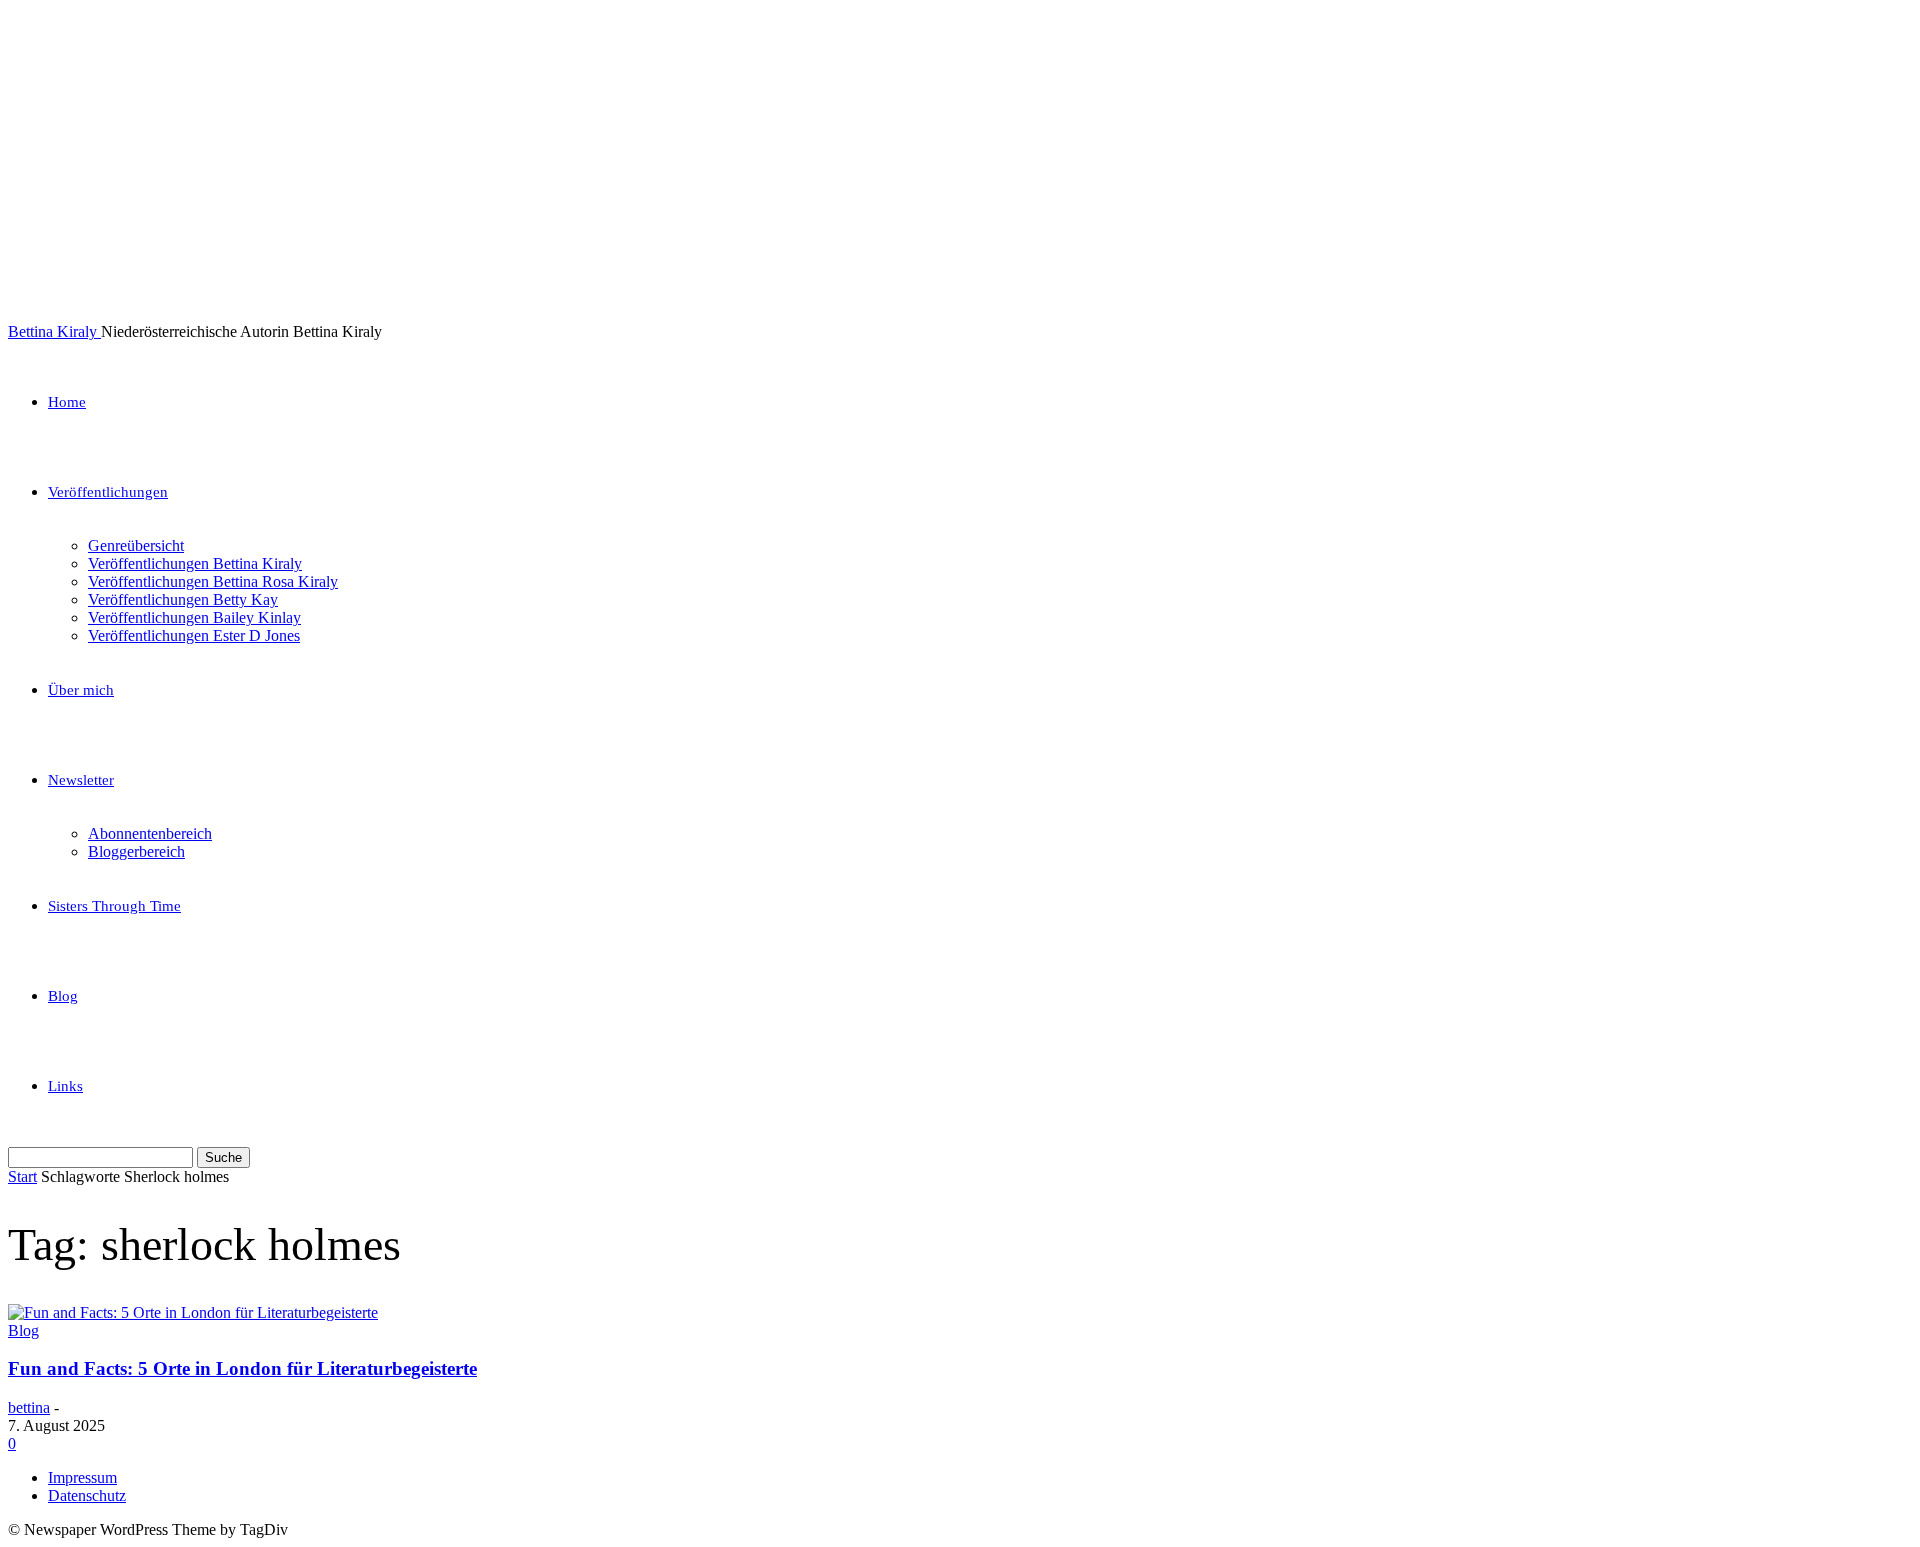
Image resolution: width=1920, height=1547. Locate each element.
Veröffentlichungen (108, 492)
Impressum (82, 1477)
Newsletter (81, 780)
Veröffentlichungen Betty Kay (183, 599)
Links (65, 1086)
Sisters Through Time (114, 906)
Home (67, 402)
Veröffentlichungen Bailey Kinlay (194, 617)
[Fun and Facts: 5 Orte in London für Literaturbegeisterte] (193, 1312)
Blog (63, 996)
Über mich (81, 690)
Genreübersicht (136, 545)
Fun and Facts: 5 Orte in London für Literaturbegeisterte (242, 1368)
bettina (29, 1407)
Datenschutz (87, 1495)
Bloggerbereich (136, 851)
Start (22, 1176)
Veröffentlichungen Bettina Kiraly (195, 563)
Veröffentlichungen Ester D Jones (194, 635)
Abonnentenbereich (150, 833)
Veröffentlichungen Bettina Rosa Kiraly (213, 581)
